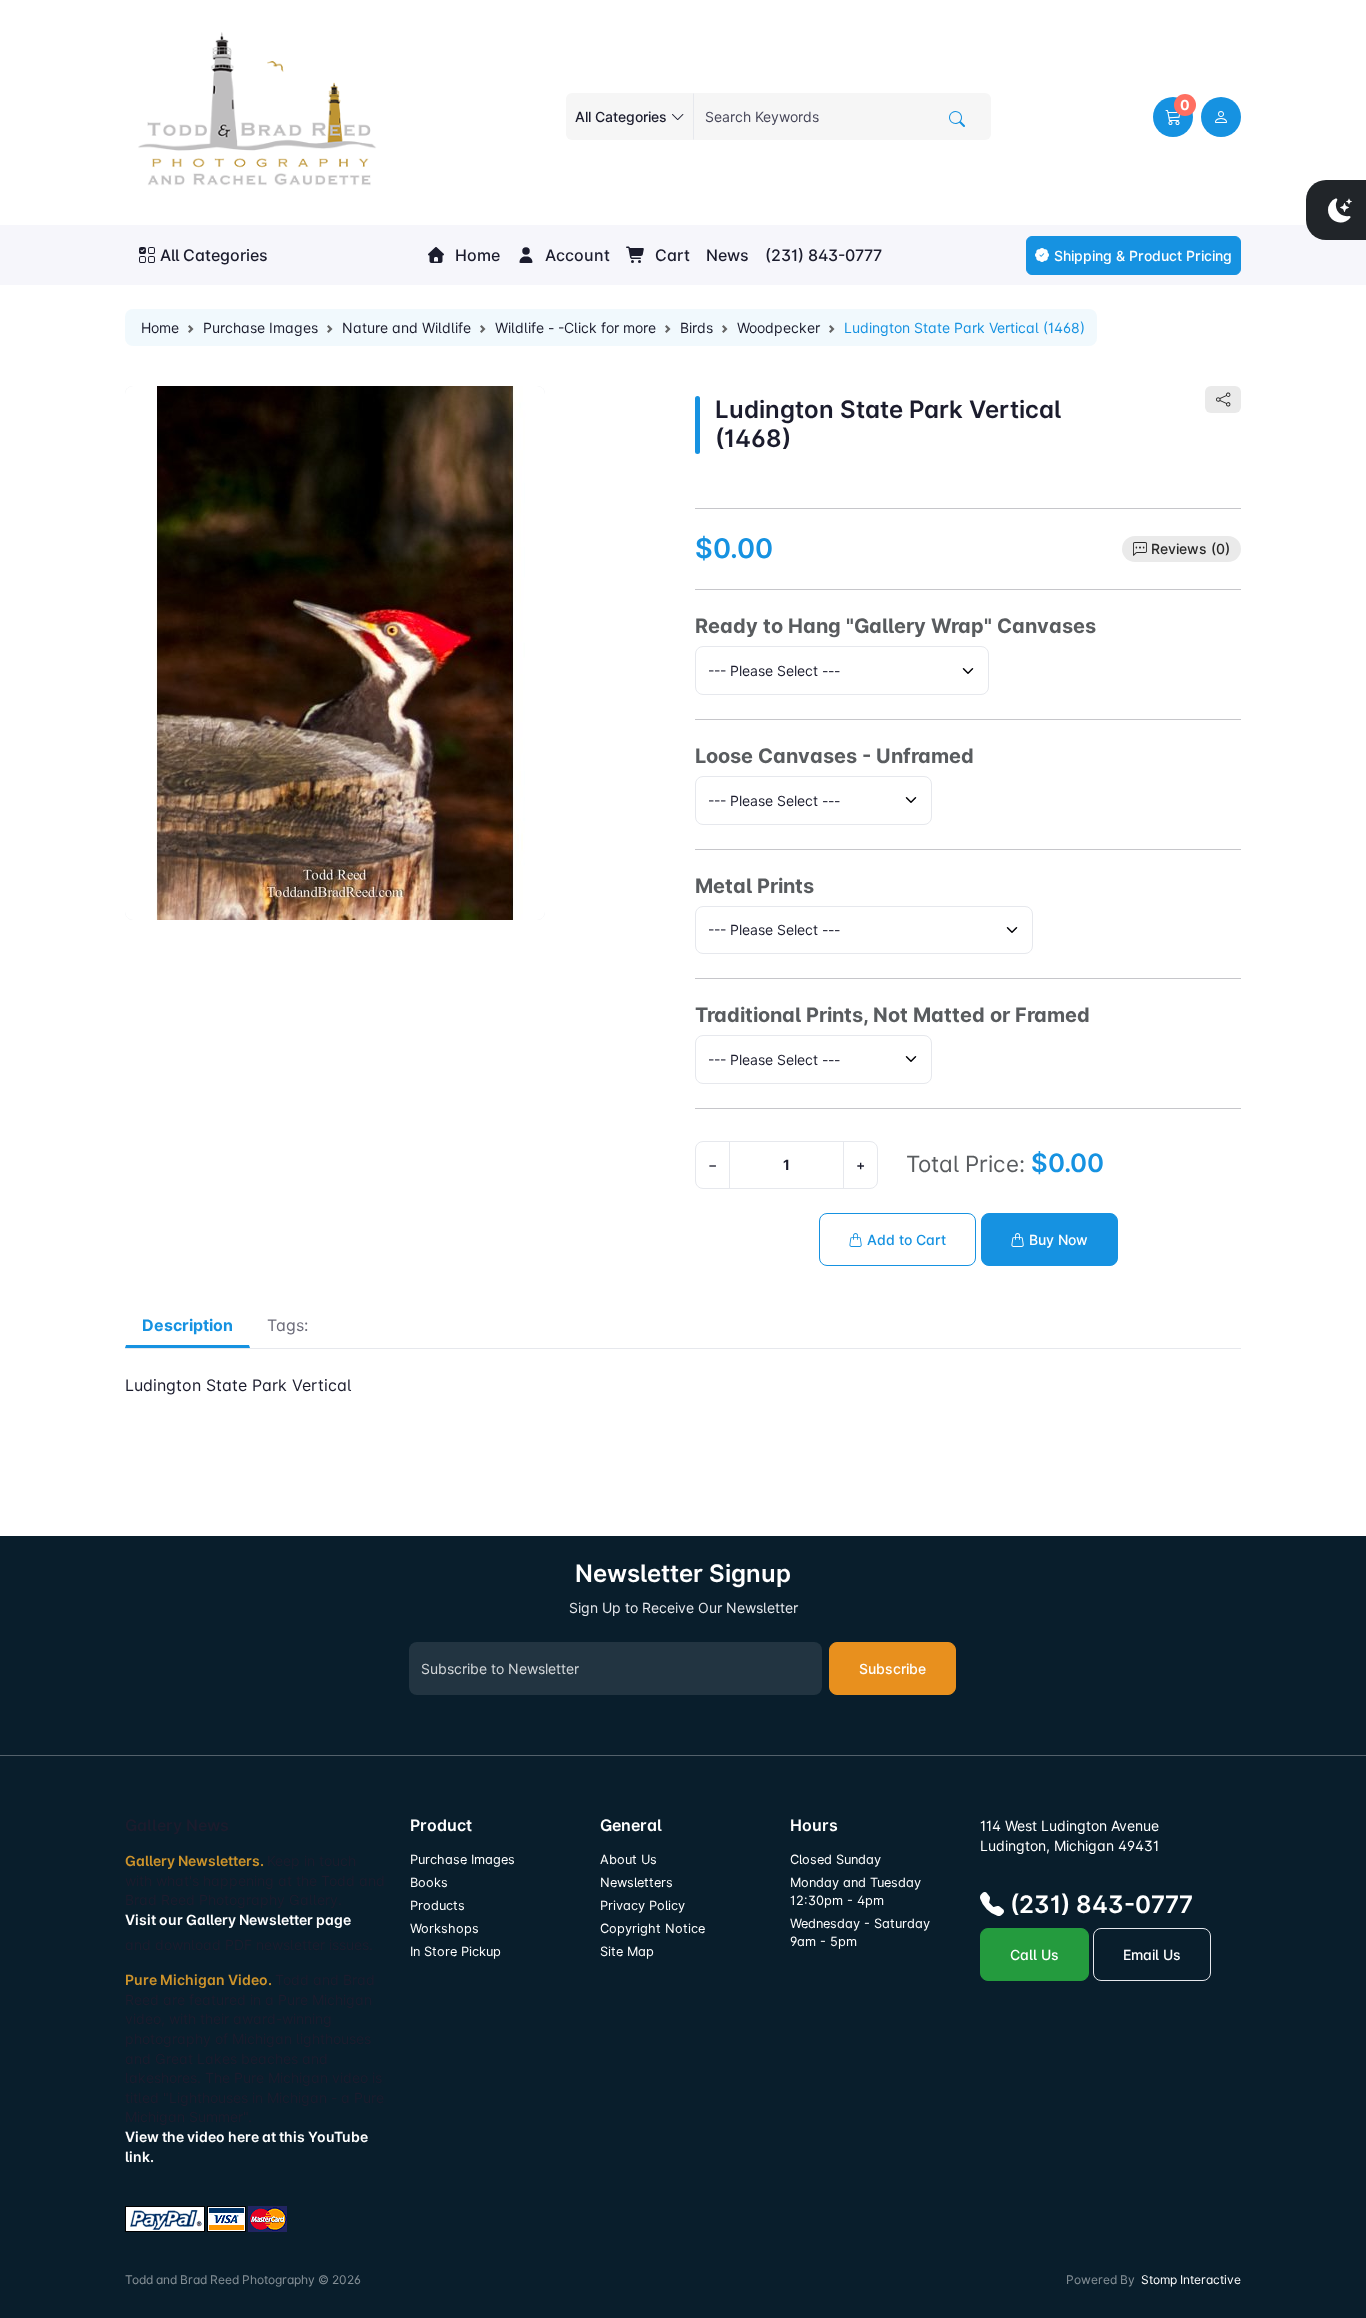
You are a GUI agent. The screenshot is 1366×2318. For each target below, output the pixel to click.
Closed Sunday (835, 1859)
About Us (628, 1859)
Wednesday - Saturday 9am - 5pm (860, 1932)
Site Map (627, 1951)
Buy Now (1056, 1239)
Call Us (1034, 1954)
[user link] (1221, 117)
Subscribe (892, 1668)
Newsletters (636, 1882)
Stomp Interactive (1191, 2279)
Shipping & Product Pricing (1143, 255)
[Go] (957, 119)
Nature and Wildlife (406, 327)
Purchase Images (260, 327)
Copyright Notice (652, 1928)
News (727, 255)
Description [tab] (187, 1325)
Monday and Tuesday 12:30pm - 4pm (855, 1891)
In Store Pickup (455, 1951)
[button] (1173, 117)
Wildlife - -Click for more (575, 327)
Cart (670, 255)
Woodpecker (778, 327)
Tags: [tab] (287, 1325)
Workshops (444, 1928)
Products (437, 1905)
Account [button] (575, 255)
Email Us (1152, 1954)
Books (429, 1882)
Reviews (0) (1190, 548)
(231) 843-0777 (823, 255)
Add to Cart (904, 1239)
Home (475, 255)
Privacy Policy (642, 1905)
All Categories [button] (214, 255)
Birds (696, 327)
